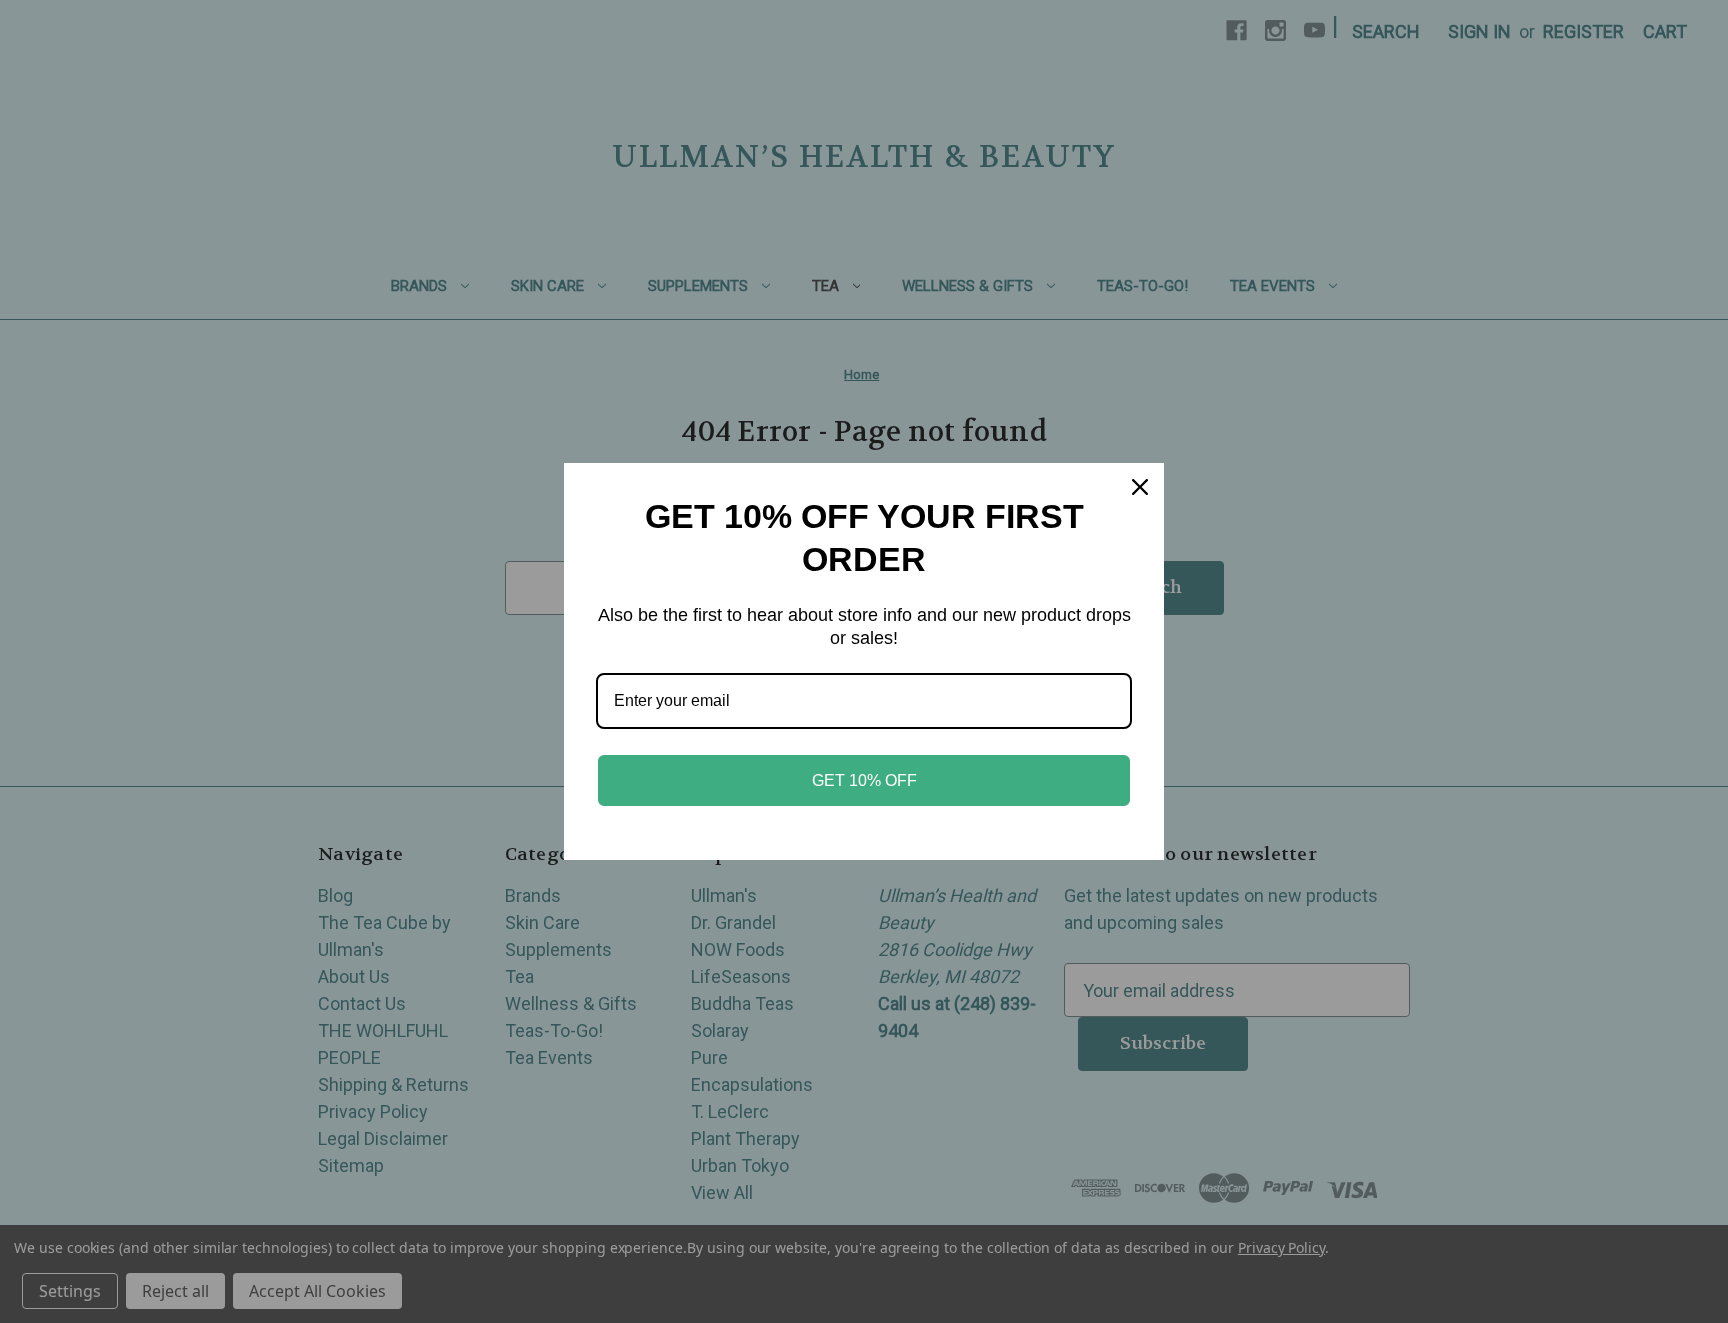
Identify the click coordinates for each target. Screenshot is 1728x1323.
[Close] (1140, 487)
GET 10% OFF (864, 780)
